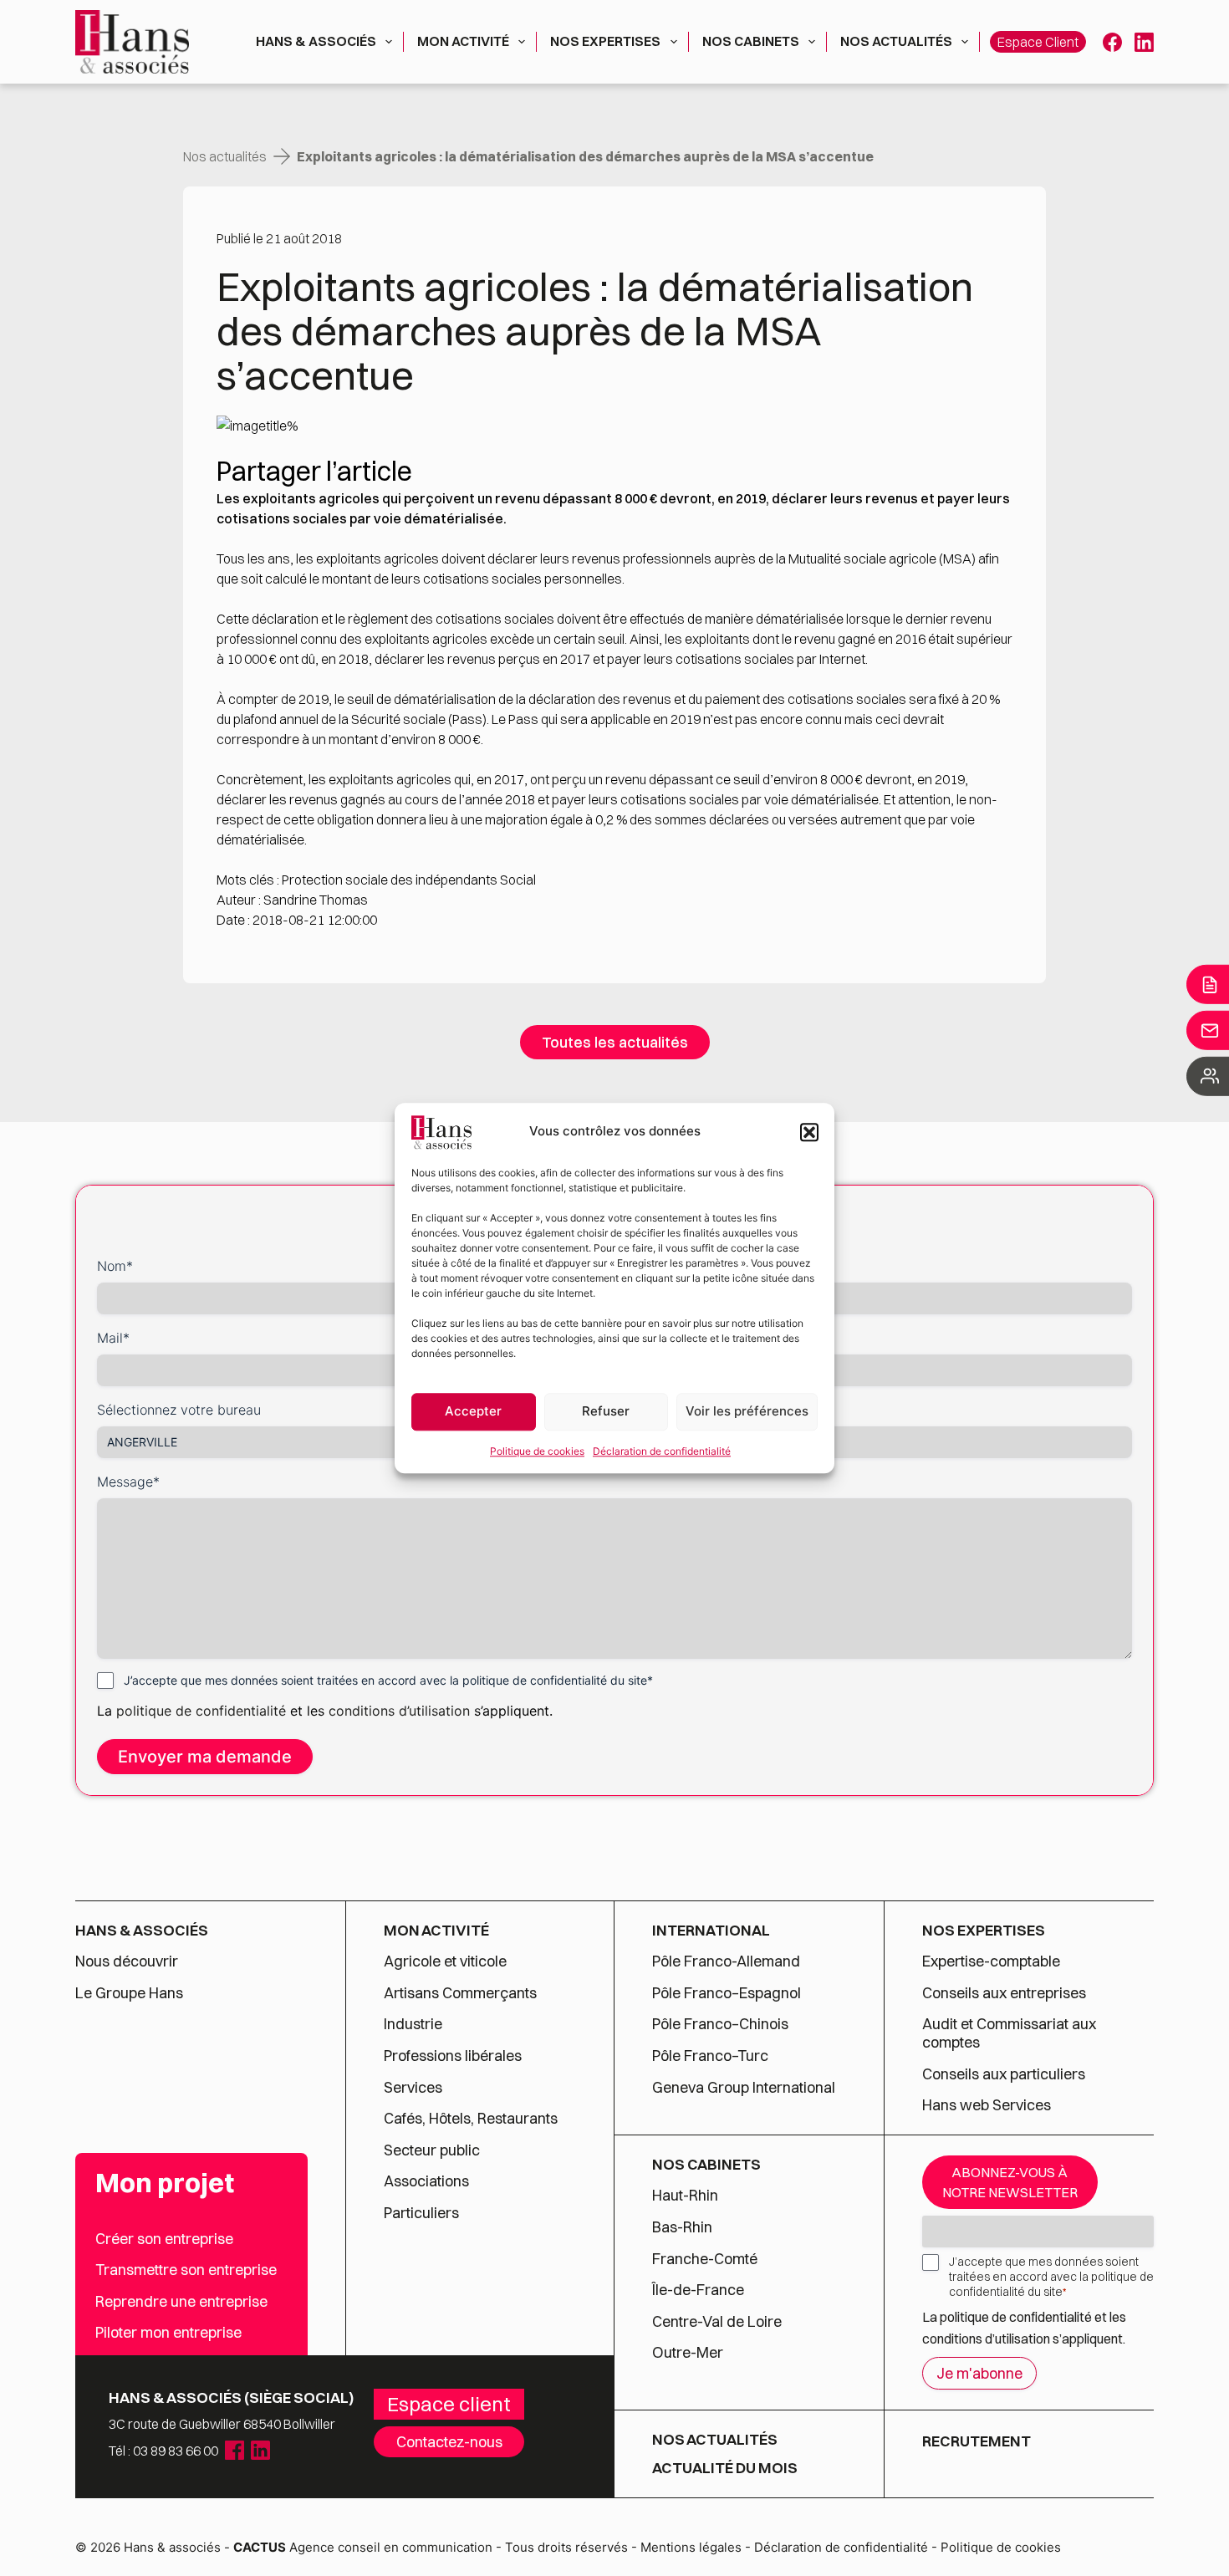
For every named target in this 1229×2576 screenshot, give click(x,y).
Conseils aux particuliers (1004, 2074)
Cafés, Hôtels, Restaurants (471, 2119)
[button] (809, 1132)
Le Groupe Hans (129, 1993)
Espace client (1038, 42)
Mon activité (463, 41)
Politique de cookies (537, 1451)
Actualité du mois (725, 2468)
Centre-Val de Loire (717, 2322)
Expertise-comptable (991, 1961)
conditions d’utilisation (401, 1711)
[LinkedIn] (1144, 42)
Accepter (473, 1411)
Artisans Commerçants (460, 1993)
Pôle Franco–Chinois (720, 2024)
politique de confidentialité (201, 1711)
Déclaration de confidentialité (662, 1451)
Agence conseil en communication (363, 2547)
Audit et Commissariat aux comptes (1009, 2033)
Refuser (606, 1411)
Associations (426, 2181)
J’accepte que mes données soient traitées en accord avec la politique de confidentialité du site (1051, 2277)
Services (415, 2088)
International (711, 1931)
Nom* (115, 1266)
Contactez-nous (449, 2442)
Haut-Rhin (685, 2196)
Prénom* (648, 1266)
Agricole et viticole (445, 1961)
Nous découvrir (127, 1961)
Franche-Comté (705, 2259)
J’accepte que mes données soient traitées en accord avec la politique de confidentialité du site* (388, 1680)
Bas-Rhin (682, 2227)
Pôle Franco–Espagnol (727, 1993)
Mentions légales (691, 2547)
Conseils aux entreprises (1004, 1993)
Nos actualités (896, 41)
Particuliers (421, 2213)
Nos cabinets (751, 41)
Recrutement (977, 2441)
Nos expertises (605, 41)
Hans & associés (316, 41)
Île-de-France (698, 2290)
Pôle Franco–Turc (710, 2056)
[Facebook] (1112, 42)
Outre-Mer (688, 2353)
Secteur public (432, 2150)
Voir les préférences (747, 1411)
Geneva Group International (744, 2088)
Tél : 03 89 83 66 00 (163, 2451)
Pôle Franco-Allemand (726, 1961)
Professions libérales (453, 2056)
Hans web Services (987, 2105)
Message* (128, 1482)
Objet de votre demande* (701, 1338)
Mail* (113, 1338)
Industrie (413, 2024)
